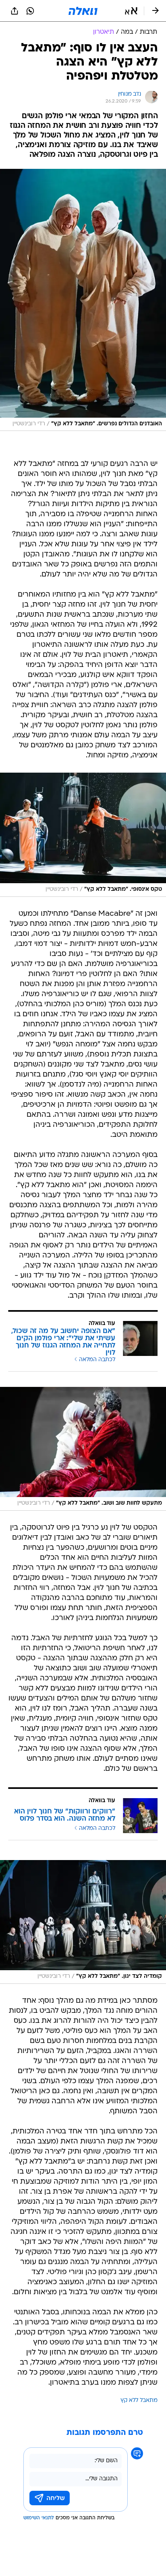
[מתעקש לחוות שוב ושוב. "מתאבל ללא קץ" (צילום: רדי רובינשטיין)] (83, 1449)
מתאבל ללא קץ (139, 2401)
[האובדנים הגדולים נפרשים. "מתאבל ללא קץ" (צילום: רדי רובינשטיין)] (83, 300)
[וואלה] (83, 11)
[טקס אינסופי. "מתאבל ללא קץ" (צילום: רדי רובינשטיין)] (83, 835)
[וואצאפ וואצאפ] (30, 11)
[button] (131, 11)
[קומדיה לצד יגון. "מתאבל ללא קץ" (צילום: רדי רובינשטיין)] (83, 1922)
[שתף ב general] (15, 11)
